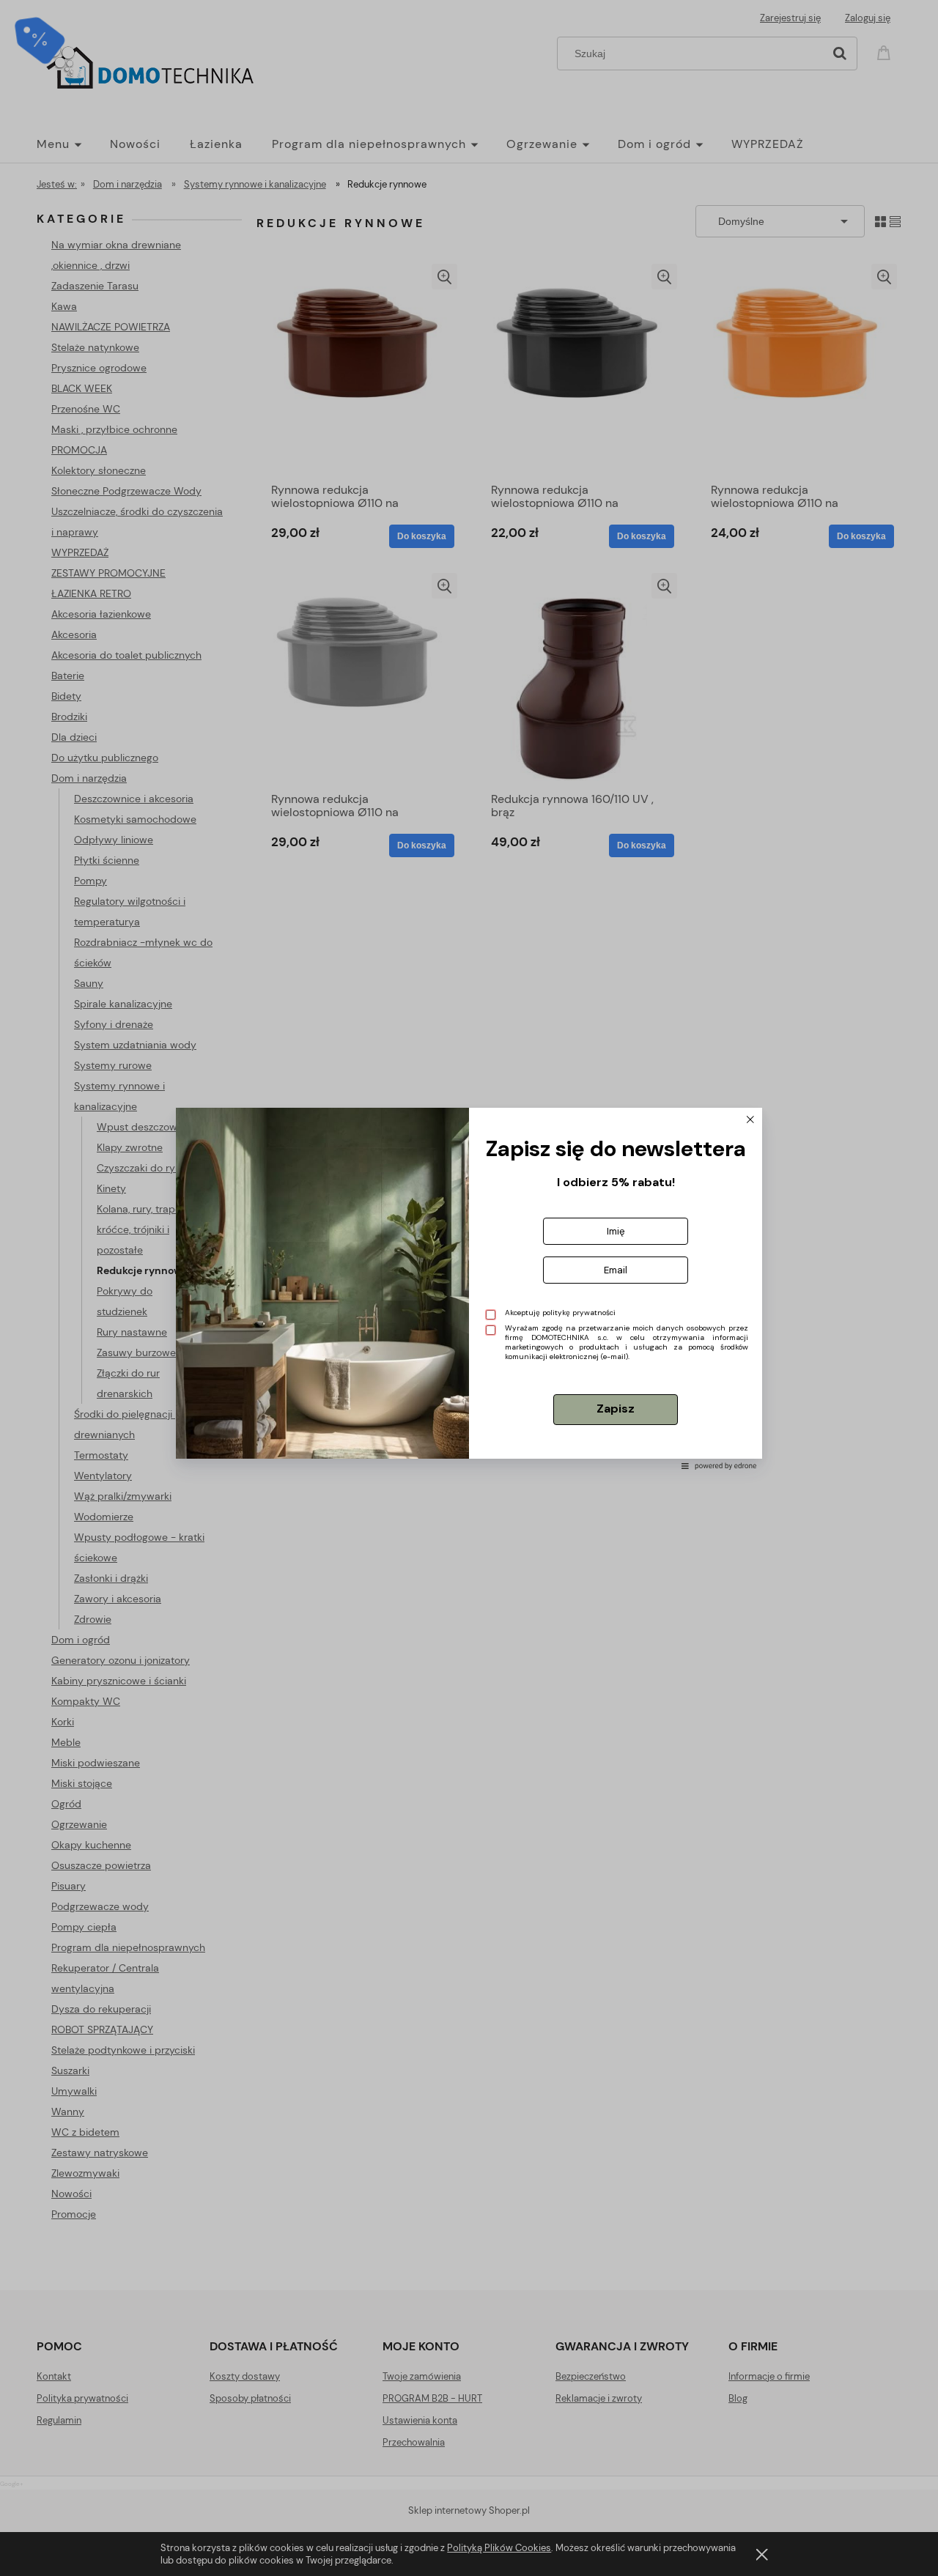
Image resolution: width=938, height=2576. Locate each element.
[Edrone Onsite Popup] (469, 1288)
